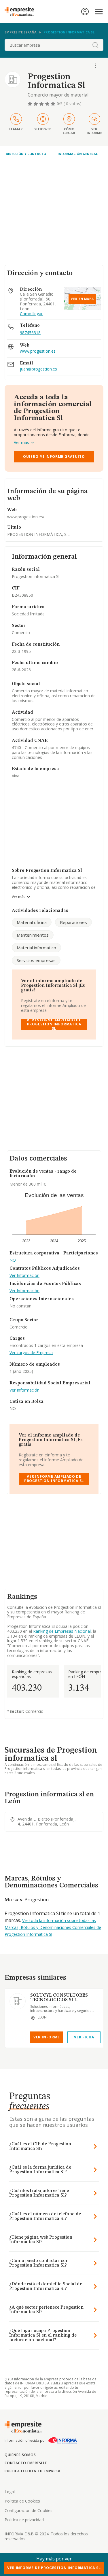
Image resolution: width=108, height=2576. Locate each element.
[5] (54, 104)
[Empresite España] (22, 12)
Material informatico (36, 948)
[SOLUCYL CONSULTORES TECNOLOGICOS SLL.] (18, 2001)
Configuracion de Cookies (29, 2510)
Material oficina (32, 922)
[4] (48, 104)
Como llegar (31, 314)
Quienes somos (20, 2455)
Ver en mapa (82, 299)
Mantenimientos (33, 935)
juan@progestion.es (38, 369)
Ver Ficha (84, 2037)
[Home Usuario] (85, 12)
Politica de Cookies (22, 2501)
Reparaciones (73, 922)
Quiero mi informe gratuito (54, 457)
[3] (42, 104)
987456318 (30, 333)
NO (13, 1260)
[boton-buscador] (95, 45)
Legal (10, 2491)
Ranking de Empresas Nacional (62, 1631)
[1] (31, 104)
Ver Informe (47, 2037)
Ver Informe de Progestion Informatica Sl (54, 2568)
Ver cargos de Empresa (31, 1353)
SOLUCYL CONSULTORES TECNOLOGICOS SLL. (59, 1998)
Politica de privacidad (24, 2520)
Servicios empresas (36, 960)
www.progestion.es (38, 351)
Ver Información (24, 1276)
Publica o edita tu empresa (33, 2471)
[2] (36, 104)
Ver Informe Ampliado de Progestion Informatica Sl (54, 1025)
